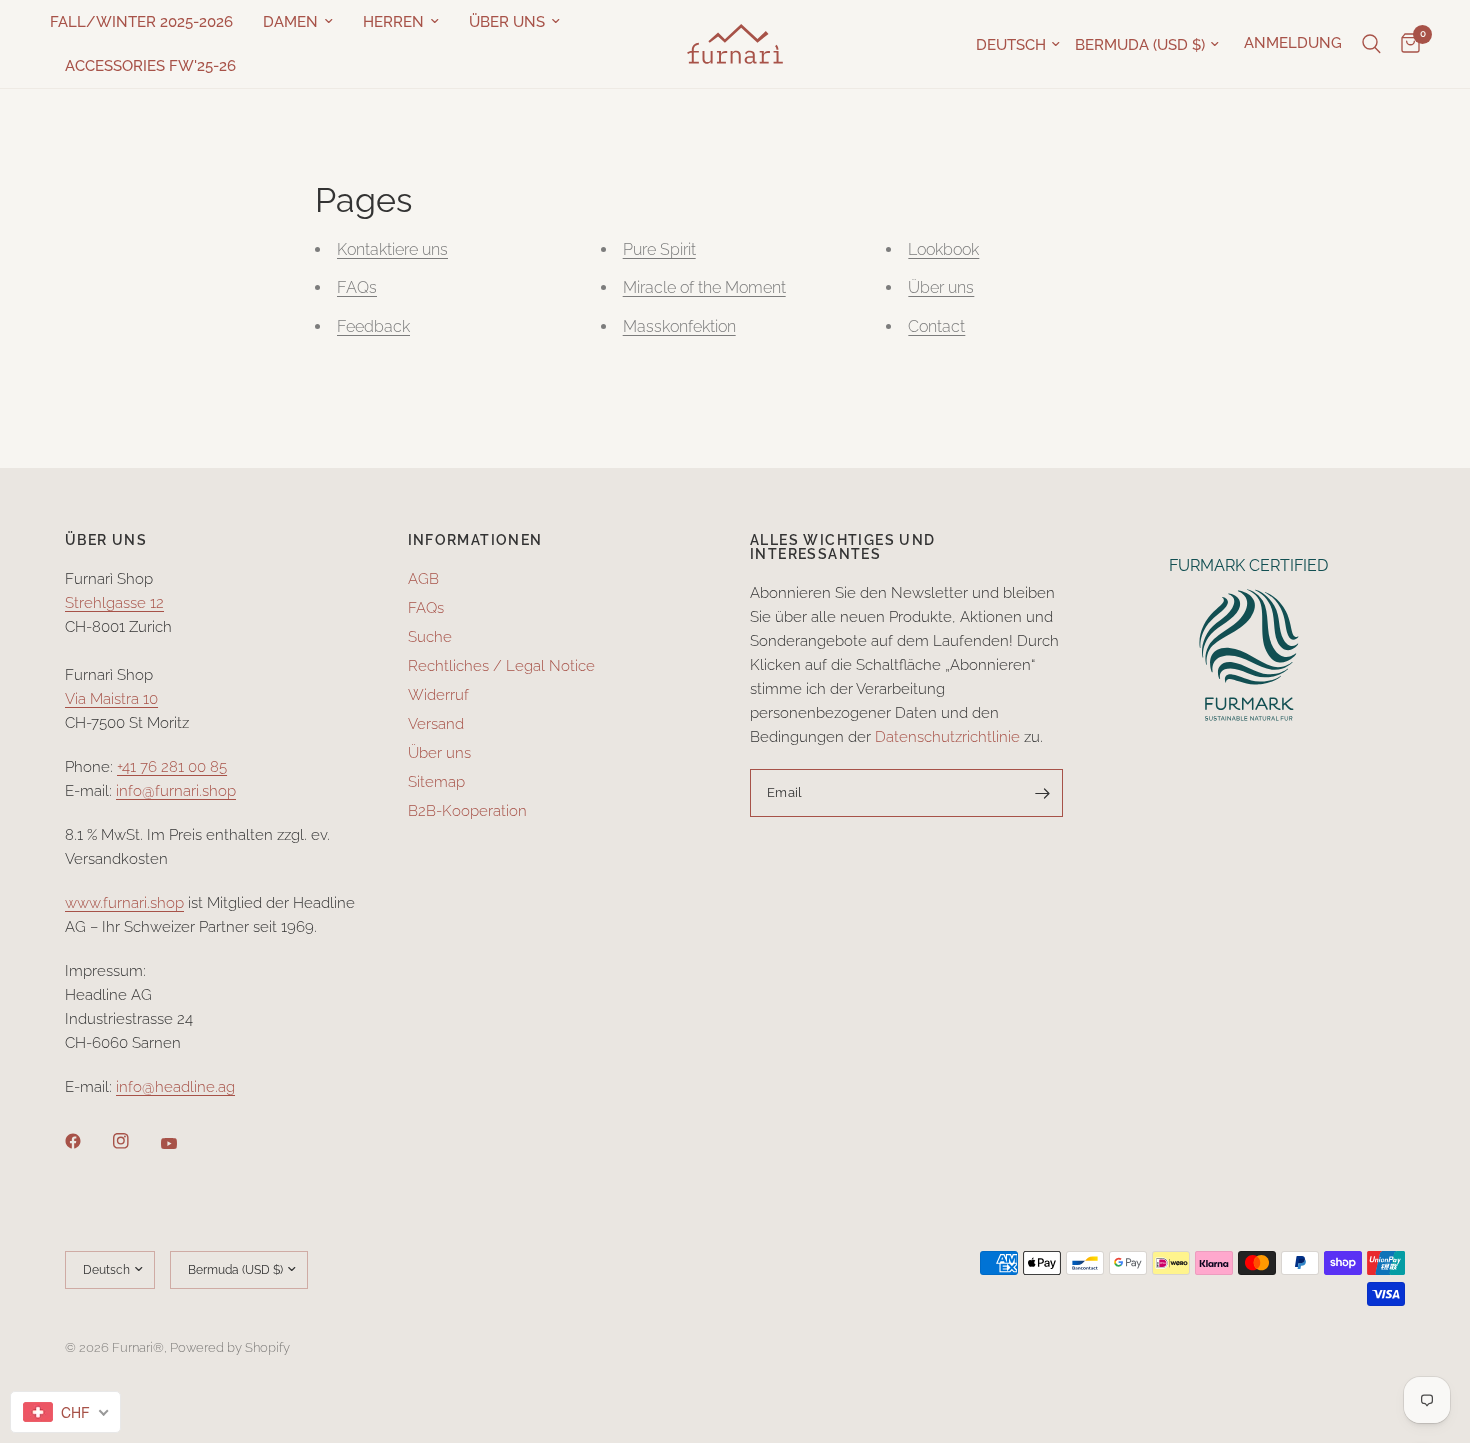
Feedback (373, 326)
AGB (423, 579)
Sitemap (436, 782)
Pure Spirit (659, 249)
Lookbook (943, 249)
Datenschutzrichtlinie (947, 737)
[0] (1405, 44)
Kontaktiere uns (392, 249)
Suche (430, 637)
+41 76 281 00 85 (172, 767)
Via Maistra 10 (111, 699)
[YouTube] (183, 1144)
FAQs (357, 287)
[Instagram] (135, 1141)
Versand (436, 724)
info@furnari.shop (176, 791)
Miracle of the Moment (704, 287)
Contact (936, 326)
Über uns (507, 22)
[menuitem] (149, 22)
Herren (393, 22)
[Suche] (1371, 44)
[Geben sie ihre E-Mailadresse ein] (1043, 793)
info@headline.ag (175, 1087)
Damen (290, 22)
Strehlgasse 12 (114, 603)
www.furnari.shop (124, 903)
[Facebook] (87, 1141)
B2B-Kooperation (467, 811)
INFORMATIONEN (475, 540)
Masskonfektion (679, 326)
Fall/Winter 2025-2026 (141, 22)
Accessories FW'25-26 (150, 66)
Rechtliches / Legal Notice (501, 666)
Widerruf (438, 695)
